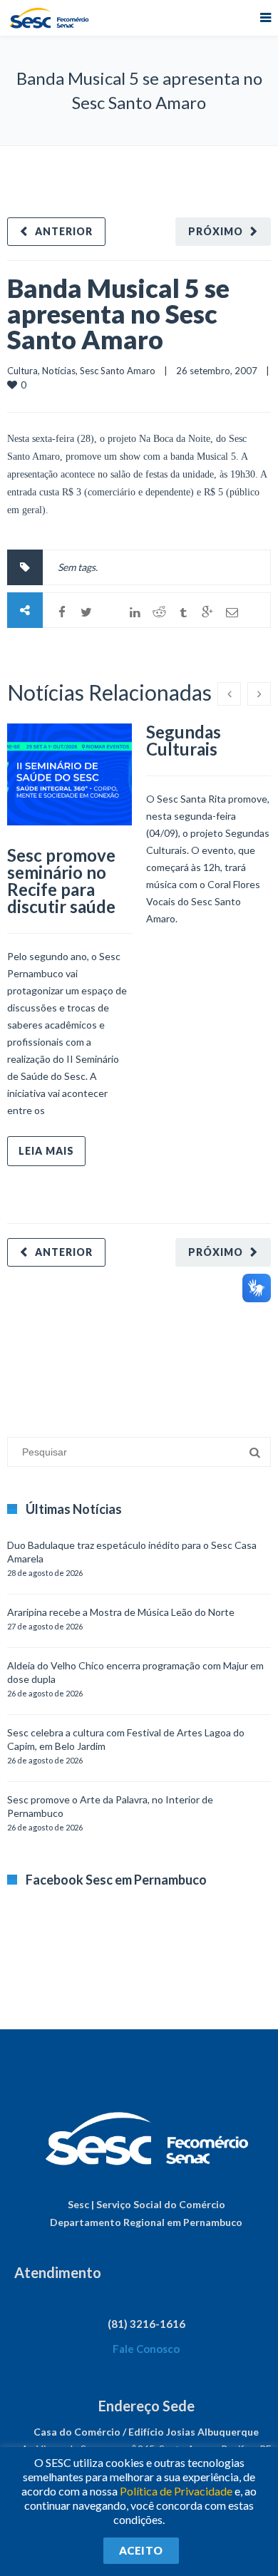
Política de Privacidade (176, 2491)
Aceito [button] (141, 2550)
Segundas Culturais (184, 740)
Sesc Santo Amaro (118, 371)
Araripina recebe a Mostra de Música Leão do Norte (121, 1612)
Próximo (216, 231)
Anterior (64, 231)
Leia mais (46, 1151)
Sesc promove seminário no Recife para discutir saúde (61, 881)
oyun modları (176, 1345)
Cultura (22, 371)
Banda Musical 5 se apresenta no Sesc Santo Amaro (118, 314)
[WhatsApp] (110, 612)
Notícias (59, 371)
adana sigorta (116, 1345)
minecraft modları (46, 1345)
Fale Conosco (146, 2349)
